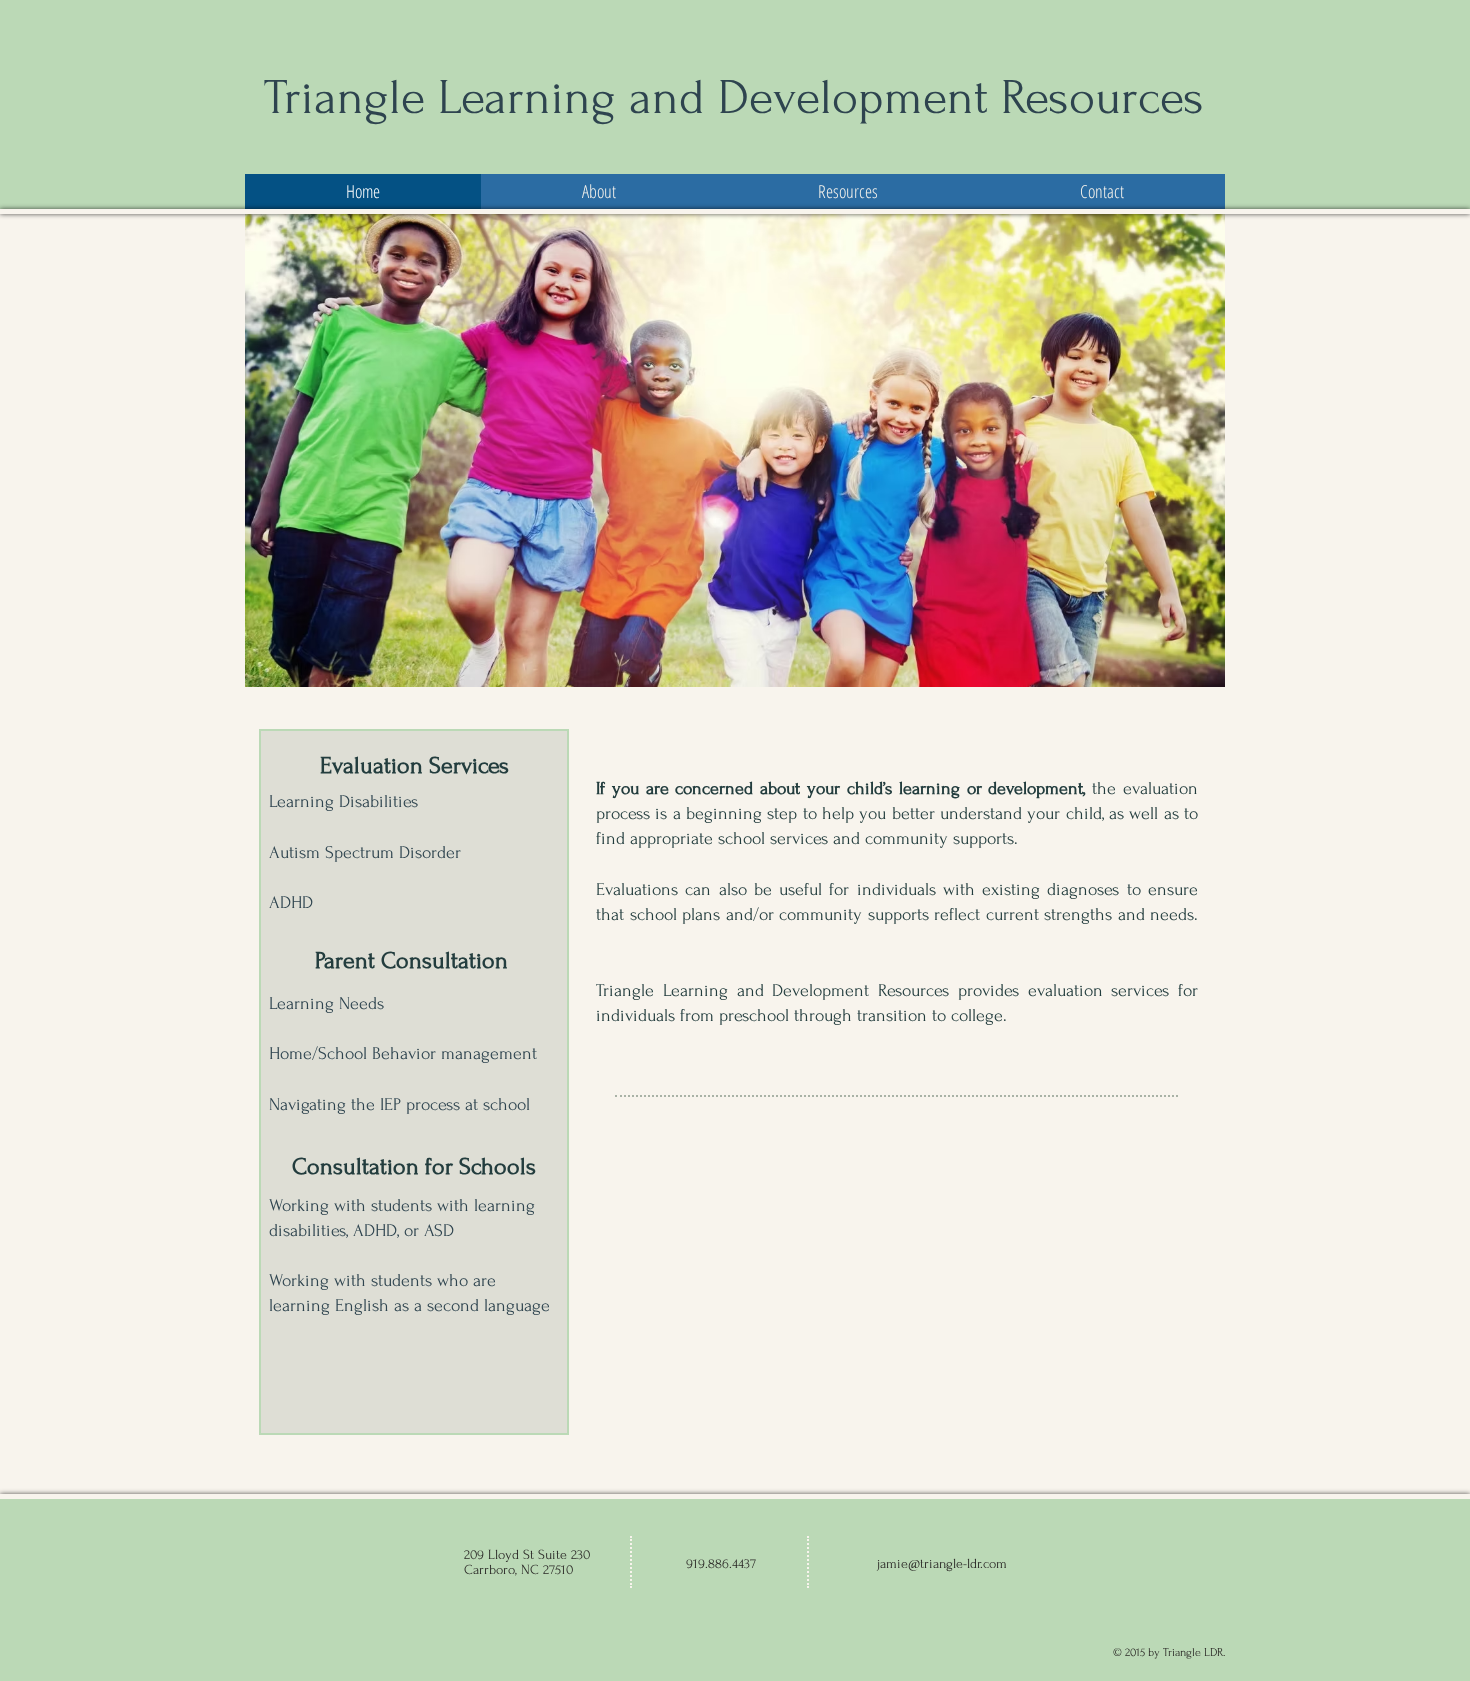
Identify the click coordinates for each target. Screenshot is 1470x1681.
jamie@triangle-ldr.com (942, 1563)
